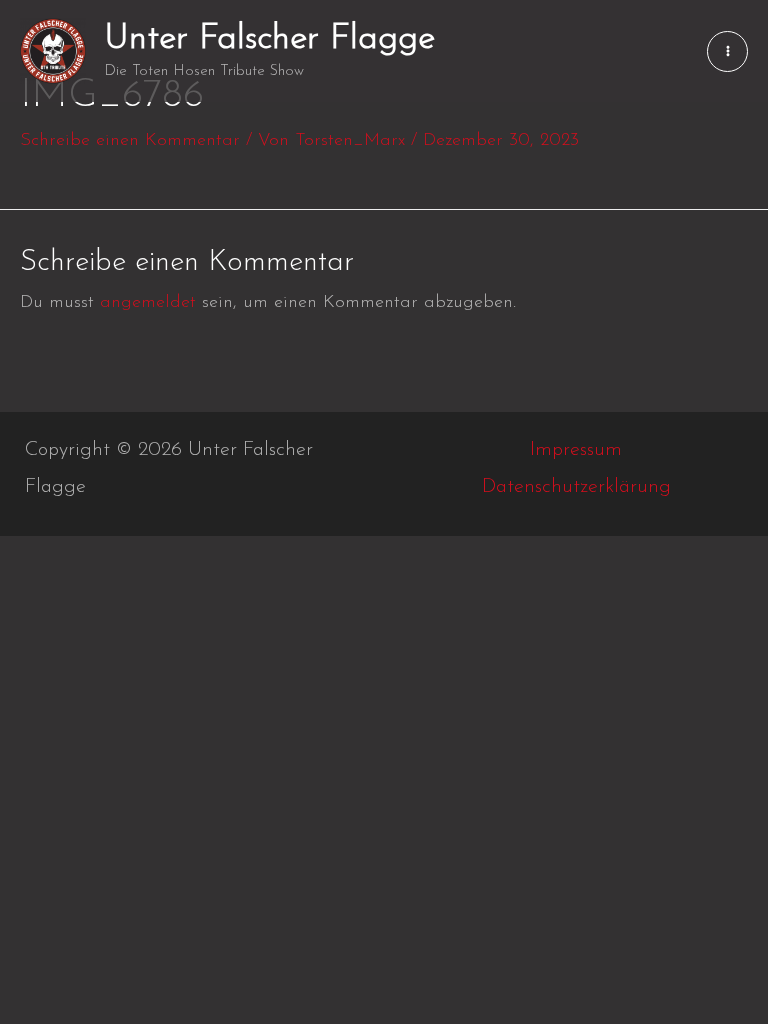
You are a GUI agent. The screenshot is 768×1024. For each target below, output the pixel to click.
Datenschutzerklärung (576, 487)
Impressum (576, 450)
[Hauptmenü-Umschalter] (727, 51)
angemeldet (148, 303)
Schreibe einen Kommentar (130, 141)
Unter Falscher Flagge (269, 39)
